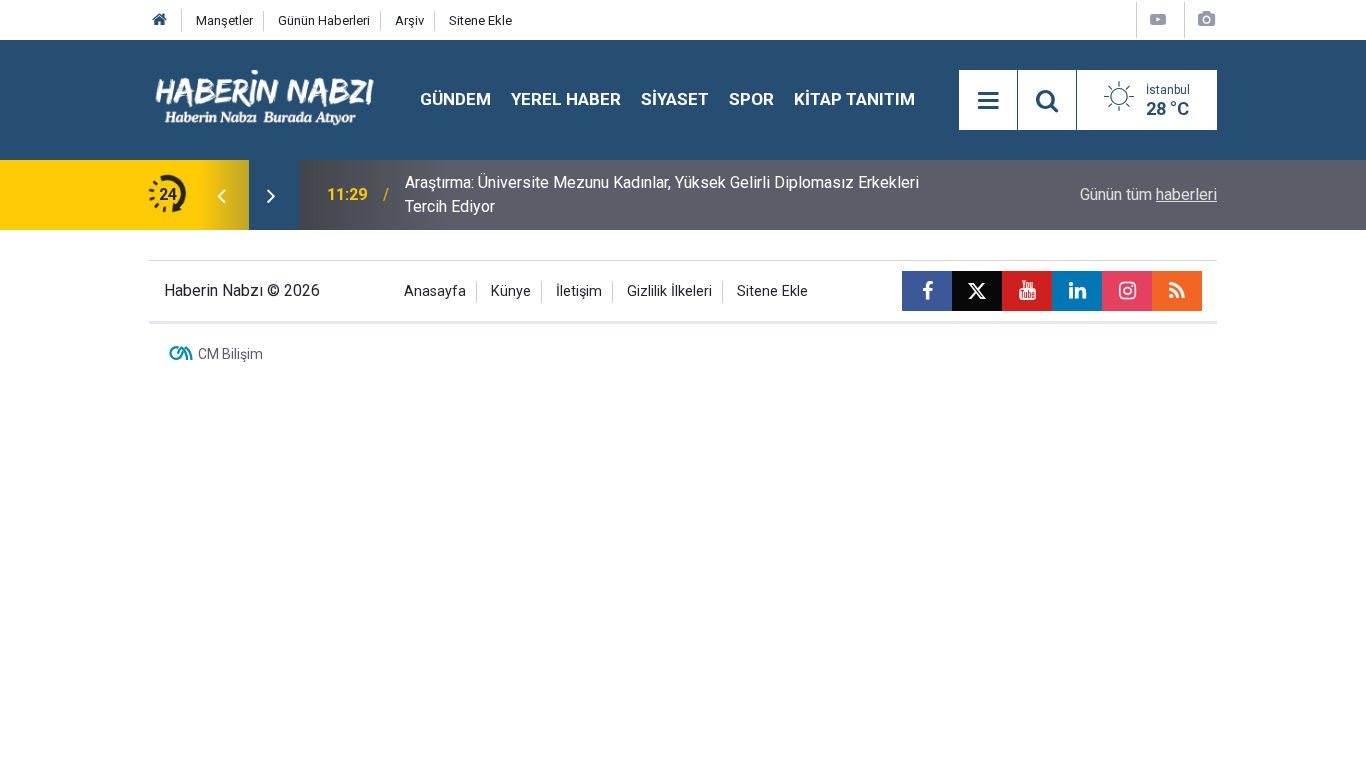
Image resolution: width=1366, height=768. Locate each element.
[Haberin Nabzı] (264, 98)
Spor (751, 99)
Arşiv (409, 20)
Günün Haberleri (324, 20)
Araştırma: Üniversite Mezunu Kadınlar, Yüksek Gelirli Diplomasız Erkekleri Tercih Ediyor (662, 194)
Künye (511, 291)
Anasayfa (435, 291)
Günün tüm (1148, 194)
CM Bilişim (230, 354)
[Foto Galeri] (1206, 19)
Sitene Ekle (480, 20)
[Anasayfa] (160, 20)
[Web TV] (1158, 19)
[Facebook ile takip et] (927, 291)
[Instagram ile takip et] (1127, 291)
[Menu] (988, 101)
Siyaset (675, 99)
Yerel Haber (566, 99)
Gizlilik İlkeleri (669, 291)
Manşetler (224, 20)
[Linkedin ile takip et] (1077, 291)
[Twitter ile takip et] (977, 291)
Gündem (455, 99)
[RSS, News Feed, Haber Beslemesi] (1177, 291)
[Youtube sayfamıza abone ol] (1027, 291)
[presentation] (221, 195)
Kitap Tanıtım (854, 99)
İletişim (579, 291)
